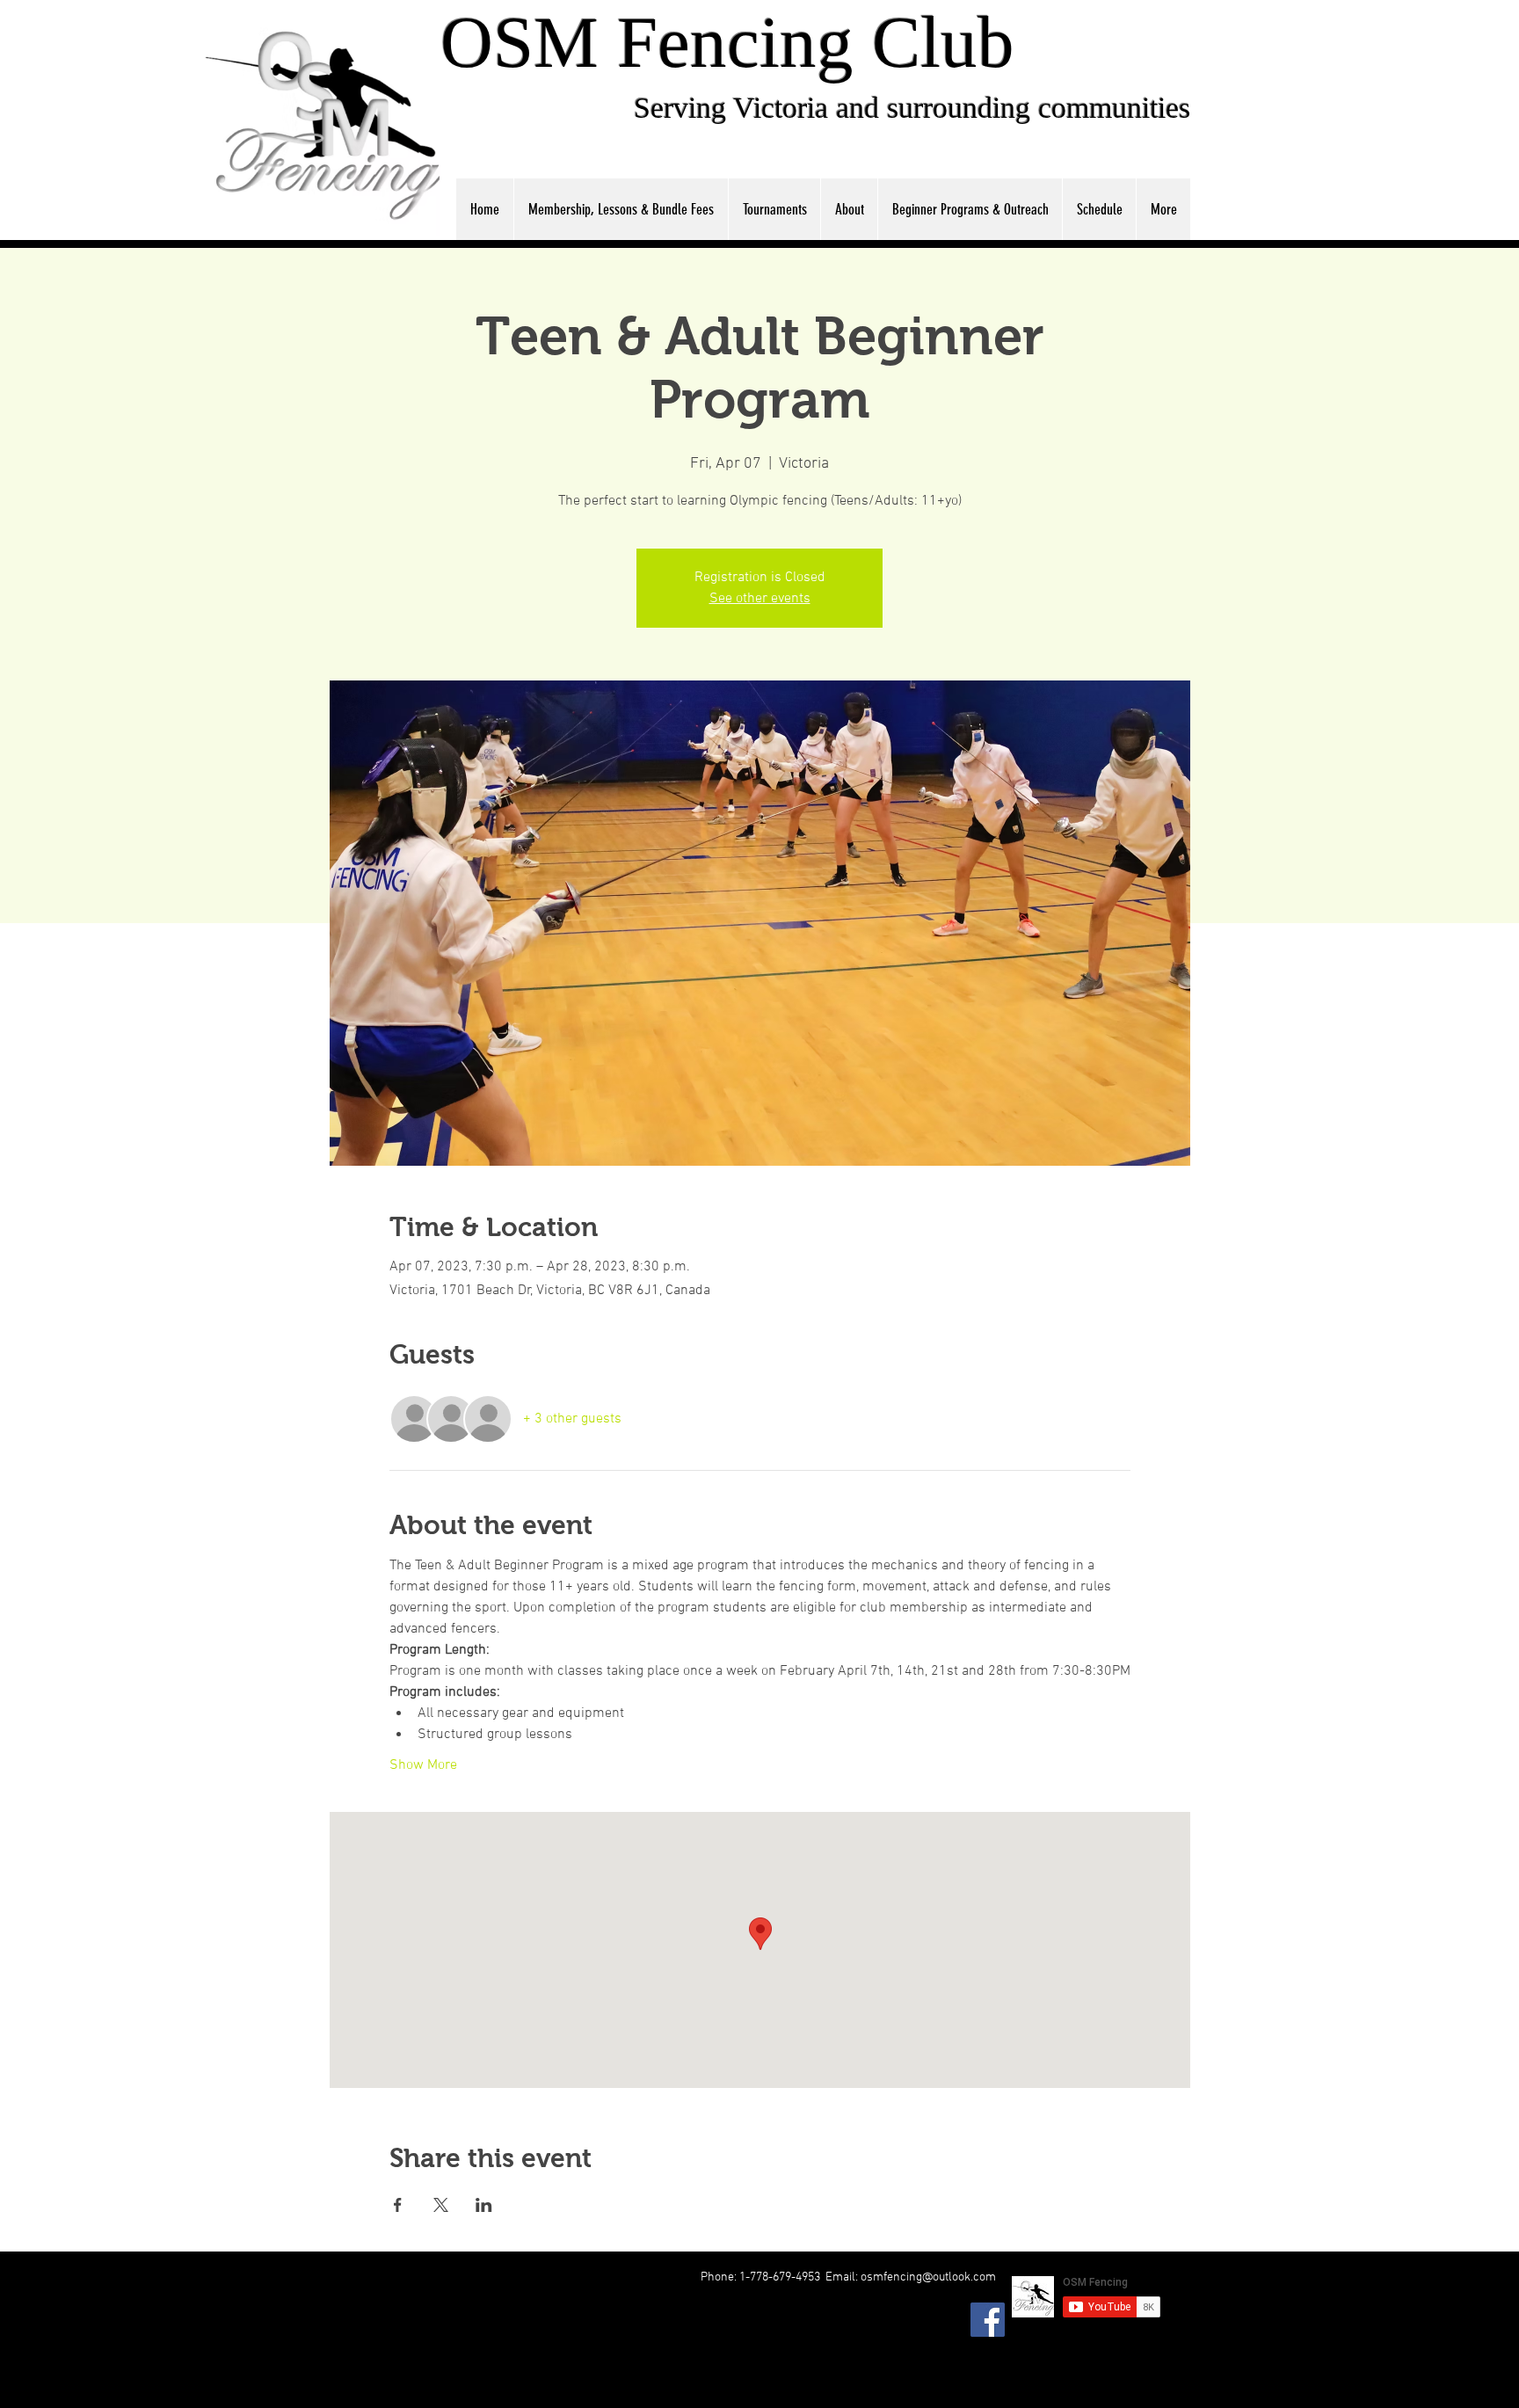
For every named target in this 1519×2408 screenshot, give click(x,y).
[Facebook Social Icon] (988, 2320)
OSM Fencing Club (727, 42)
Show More (423, 1765)
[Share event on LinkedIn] (484, 2205)
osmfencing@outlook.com (928, 2277)
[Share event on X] (441, 2205)
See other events (760, 599)
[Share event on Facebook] (398, 2205)
